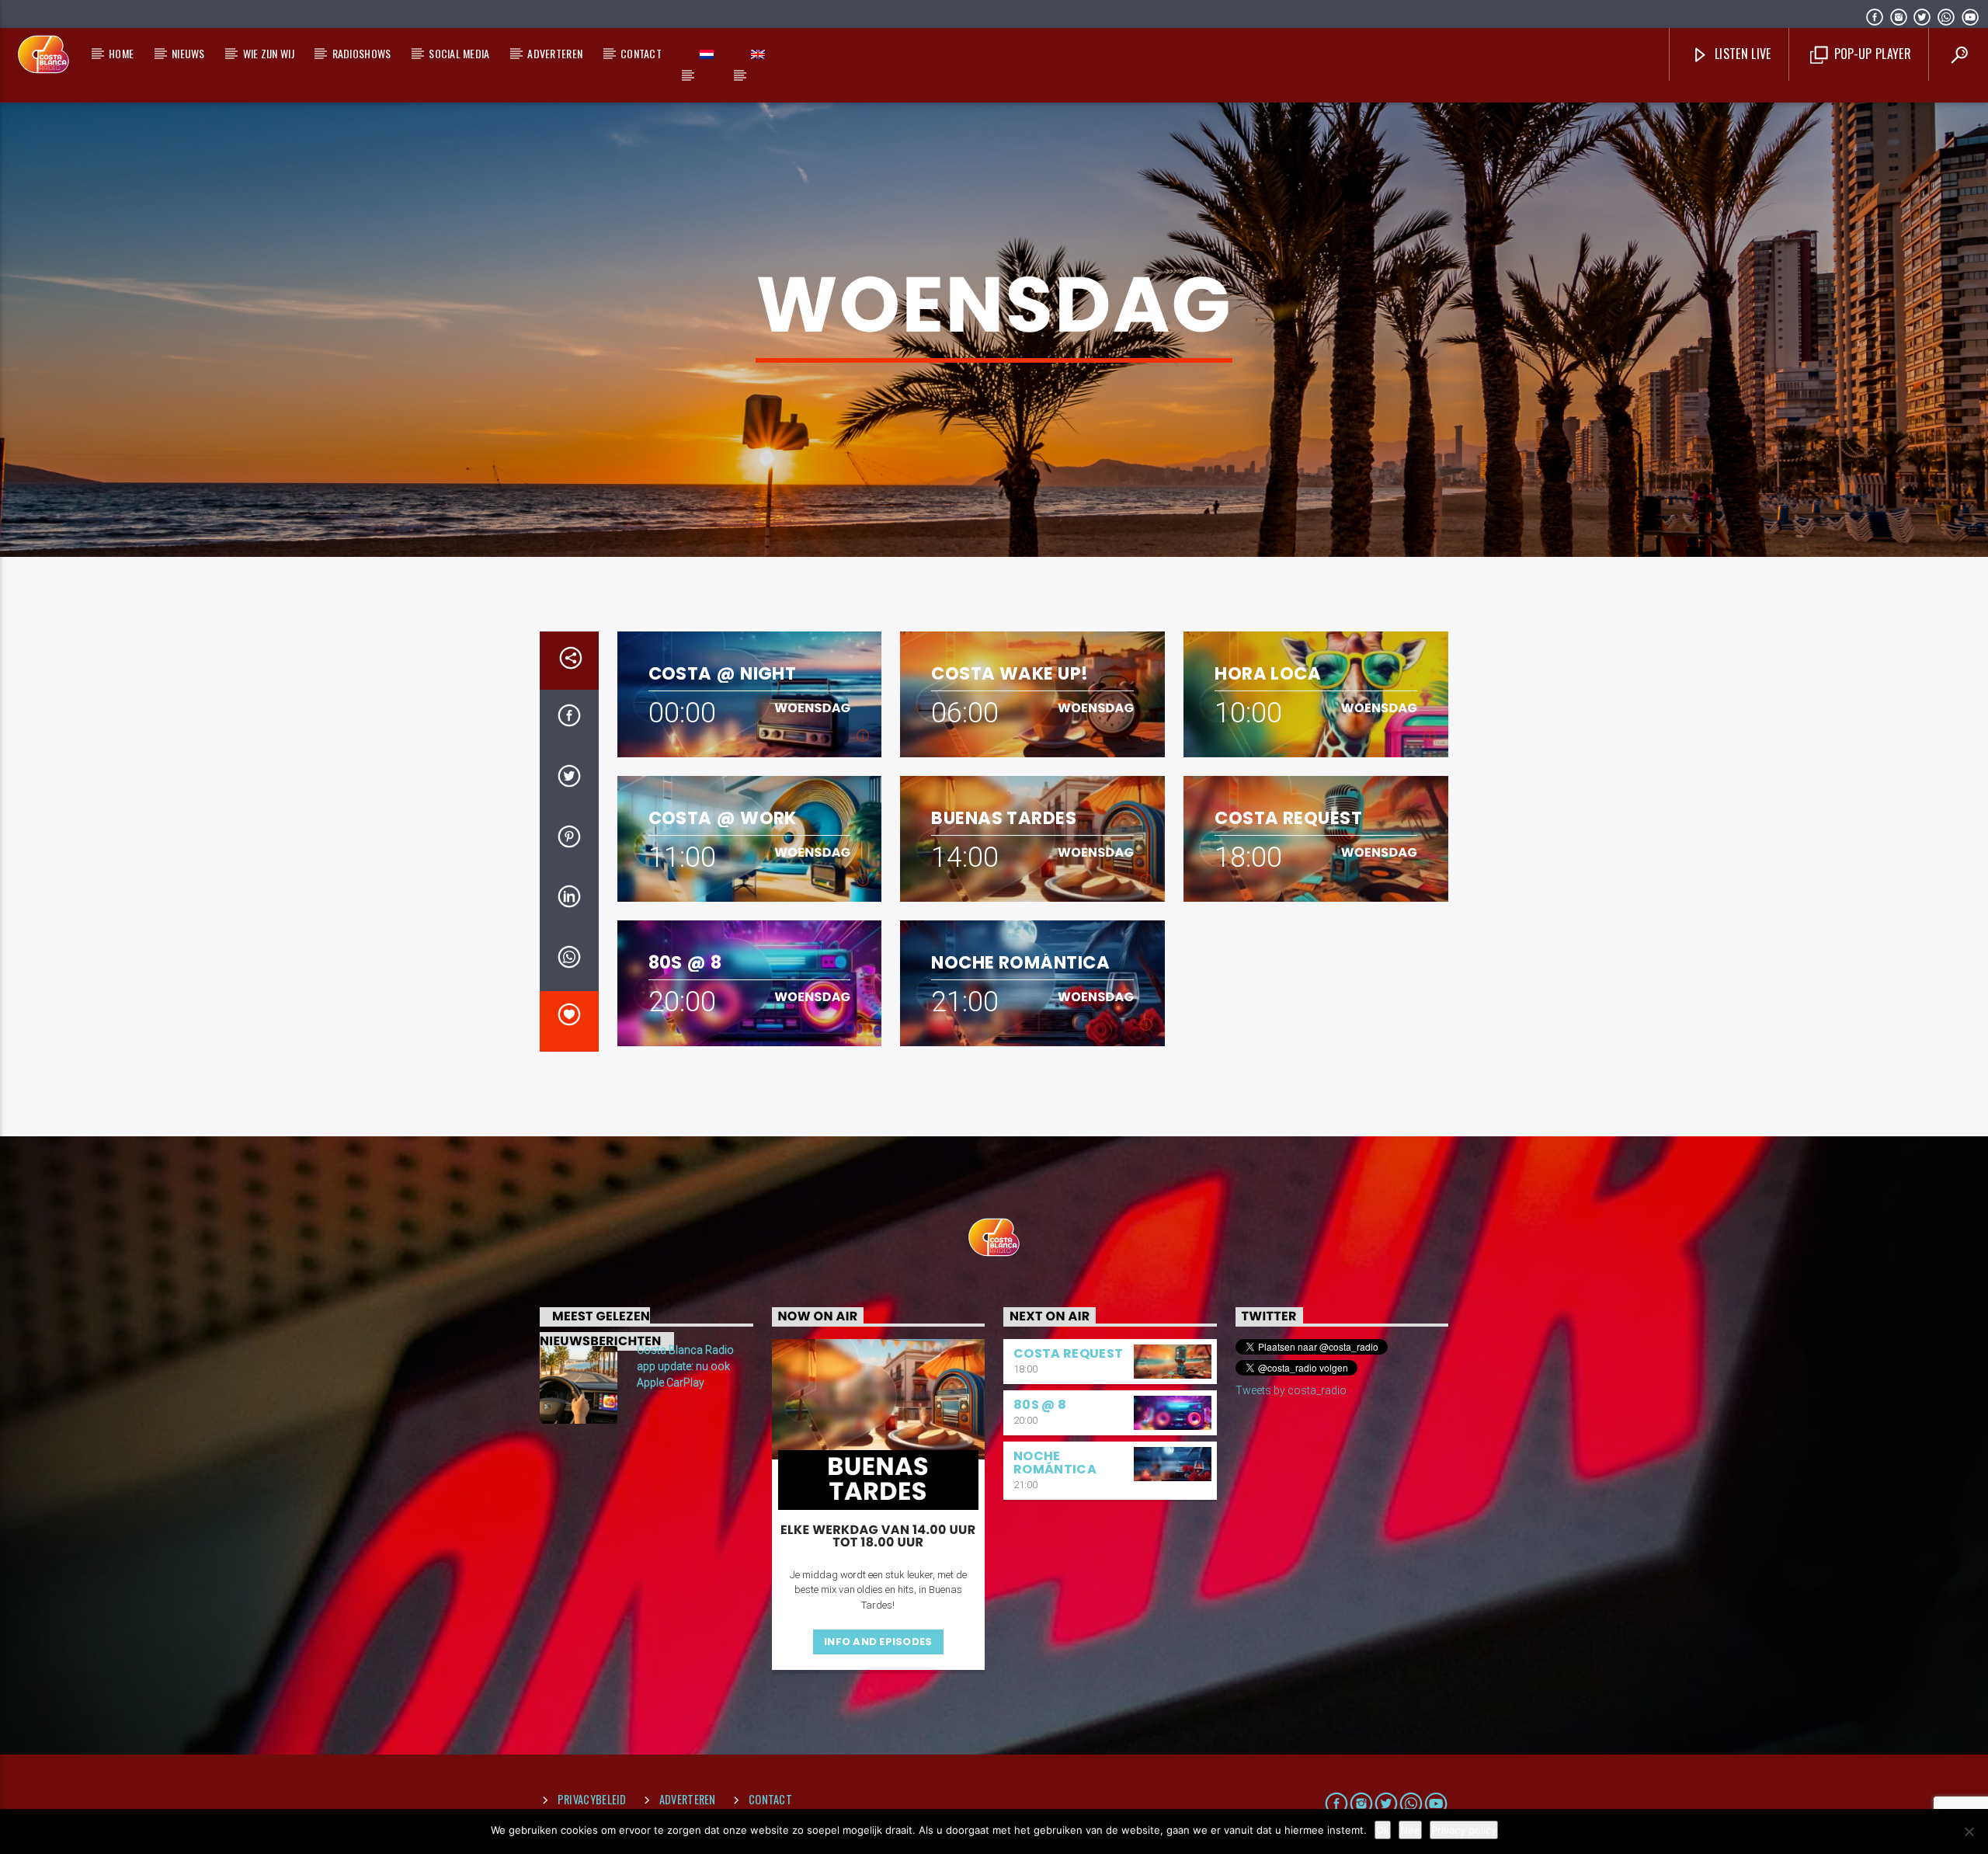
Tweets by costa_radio (1291, 1390)
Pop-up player (1870, 54)
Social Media (459, 53)
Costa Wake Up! (1010, 674)
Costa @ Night (723, 674)
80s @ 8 (685, 963)
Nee (1410, 1830)
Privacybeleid (592, 1799)
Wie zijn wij (269, 53)
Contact (641, 53)
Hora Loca (1268, 674)
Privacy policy (1464, 1830)
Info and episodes (878, 1642)
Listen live (1741, 54)
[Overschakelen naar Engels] (758, 54)
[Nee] (1969, 1831)
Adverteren (555, 53)
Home (121, 53)
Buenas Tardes (1004, 818)
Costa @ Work (723, 818)
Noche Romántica (1020, 963)
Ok (1383, 1830)
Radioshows (362, 53)
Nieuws (188, 53)
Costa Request (1288, 818)
